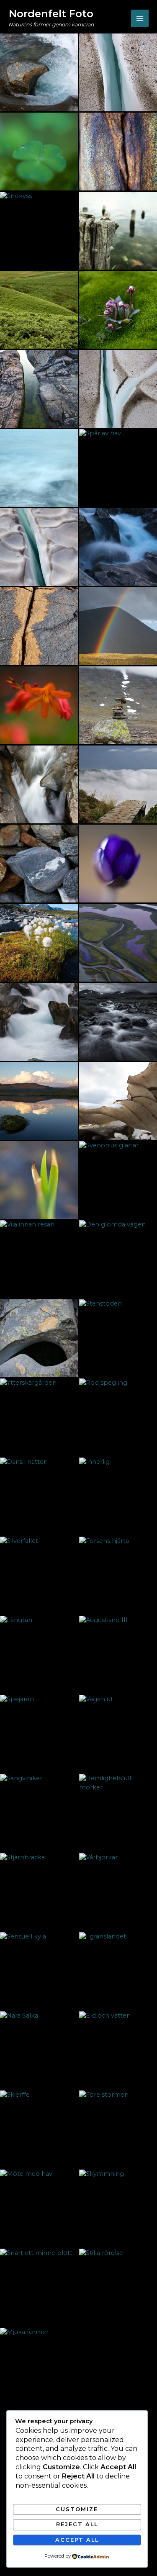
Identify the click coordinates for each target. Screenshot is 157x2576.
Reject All (77, 2524)
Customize (77, 2509)
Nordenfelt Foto (51, 14)
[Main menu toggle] (140, 18)
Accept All (77, 2540)
